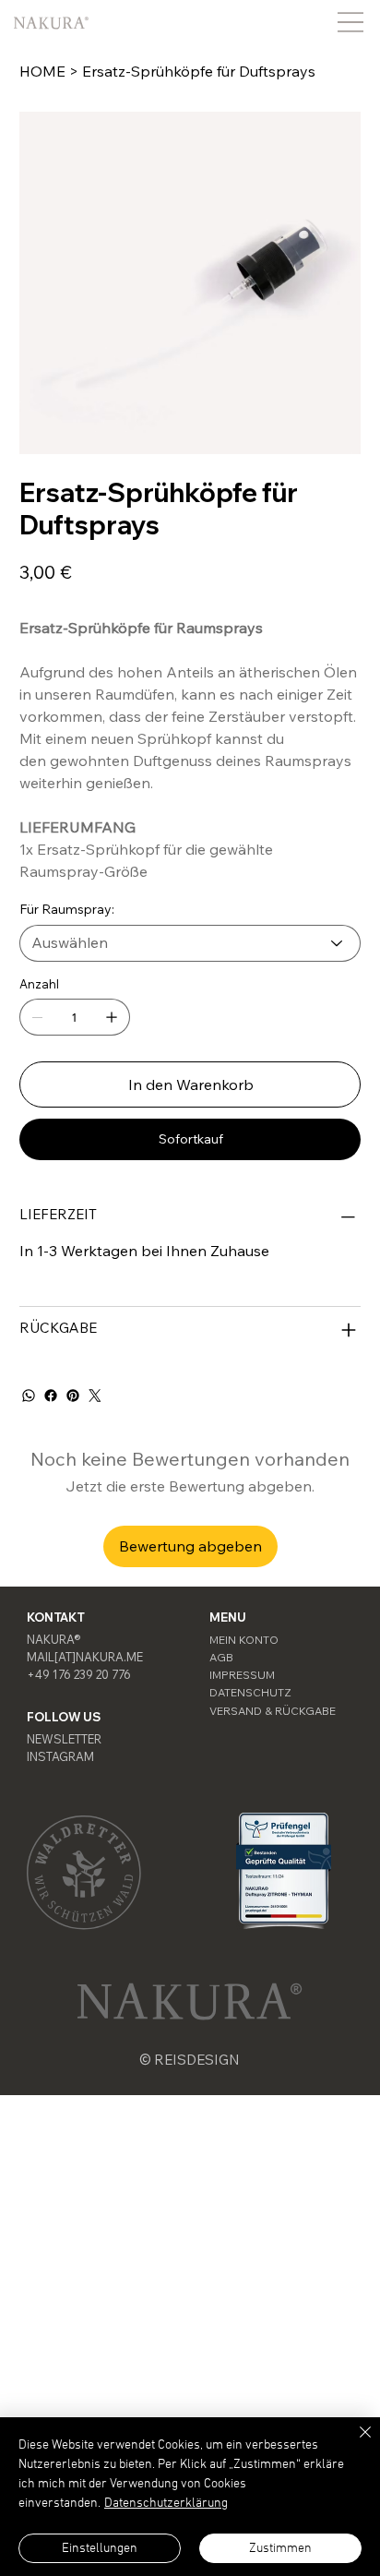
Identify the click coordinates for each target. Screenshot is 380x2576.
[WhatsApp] (29, 1396)
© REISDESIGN (190, 2060)
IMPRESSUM (242, 1675)
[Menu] (351, 22)
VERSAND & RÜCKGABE (273, 1711)
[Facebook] (51, 1396)
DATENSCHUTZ (250, 1692)
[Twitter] (95, 1396)
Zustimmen (280, 2549)
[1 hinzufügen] (112, 1017)
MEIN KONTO (244, 1640)
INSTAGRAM (60, 1756)
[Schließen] (354, 2443)
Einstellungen (100, 2549)
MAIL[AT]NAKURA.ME (85, 1657)
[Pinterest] (73, 1396)
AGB (221, 1657)
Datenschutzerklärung (166, 2504)
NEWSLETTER (64, 1739)
